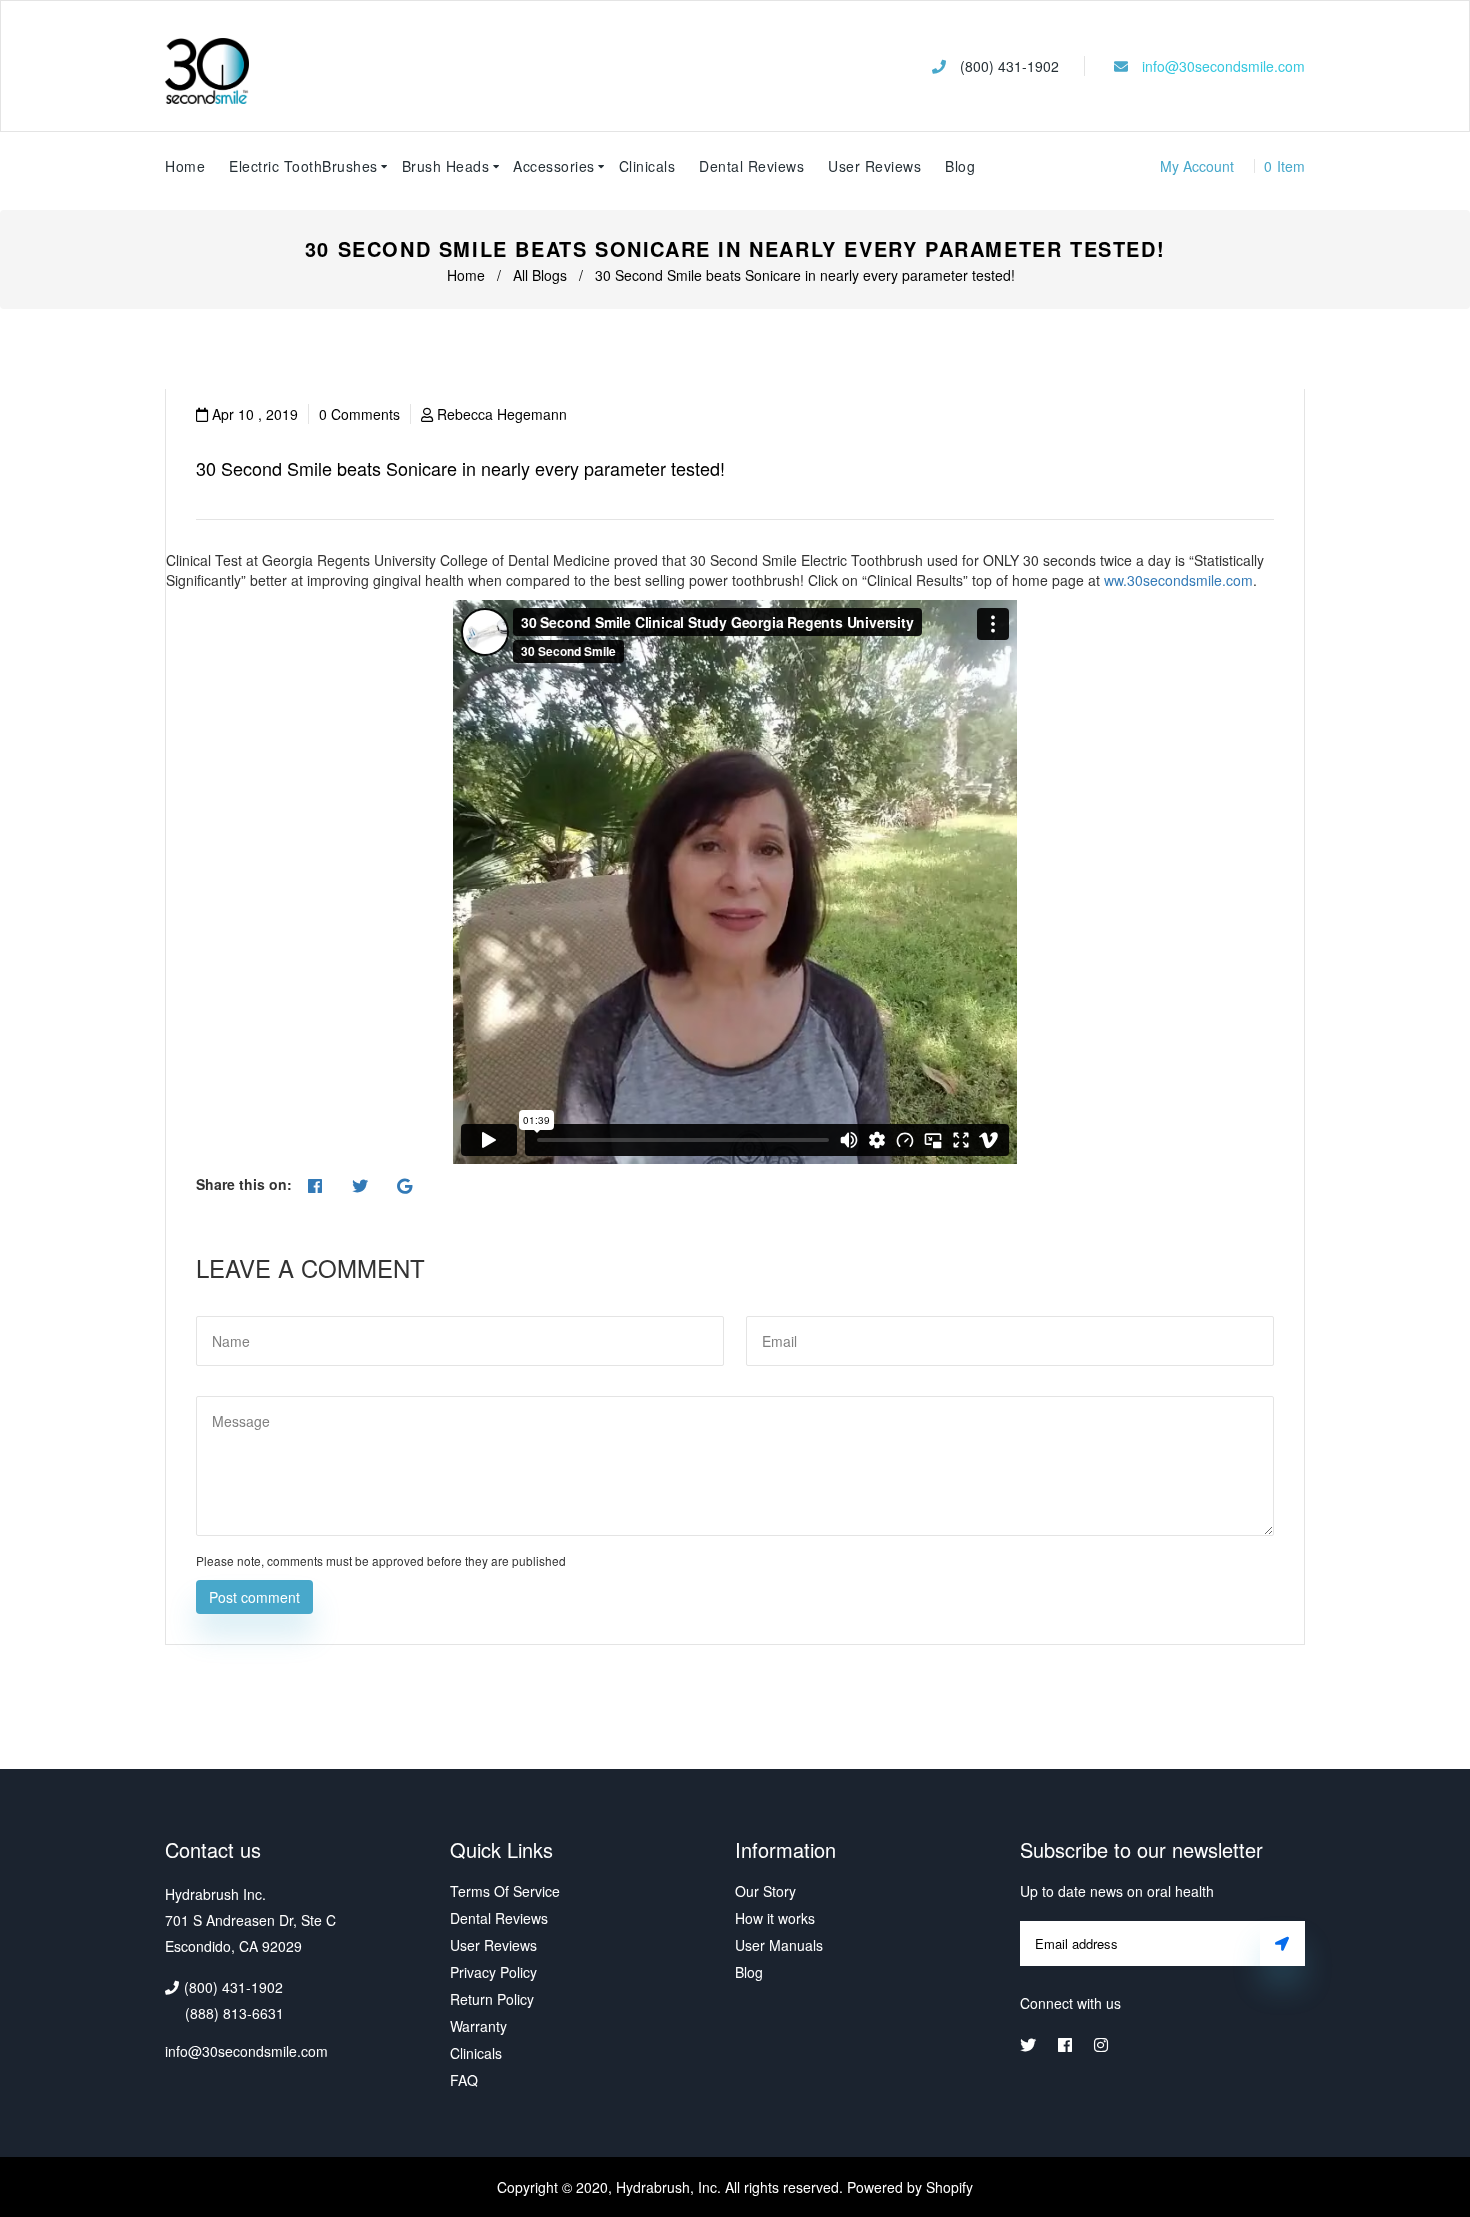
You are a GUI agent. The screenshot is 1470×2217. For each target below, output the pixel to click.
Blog (960, 166)
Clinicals (476, 2053)
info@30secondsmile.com (1223, 66)
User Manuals (779, 1945)
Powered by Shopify (910, 2187)
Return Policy (492, 1999)
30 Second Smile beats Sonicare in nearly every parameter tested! (460, 468)
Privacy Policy (493, 1972)
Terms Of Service (505, 1891)
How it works (775, 1918)
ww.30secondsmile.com (1178, 580)
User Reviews (874, 166)
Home (466, 275)
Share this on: (244, 1184)
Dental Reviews (499, 1918)
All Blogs (540, 275)
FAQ (464, 2080)
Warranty (478, 2026)
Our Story (765, 1891)
